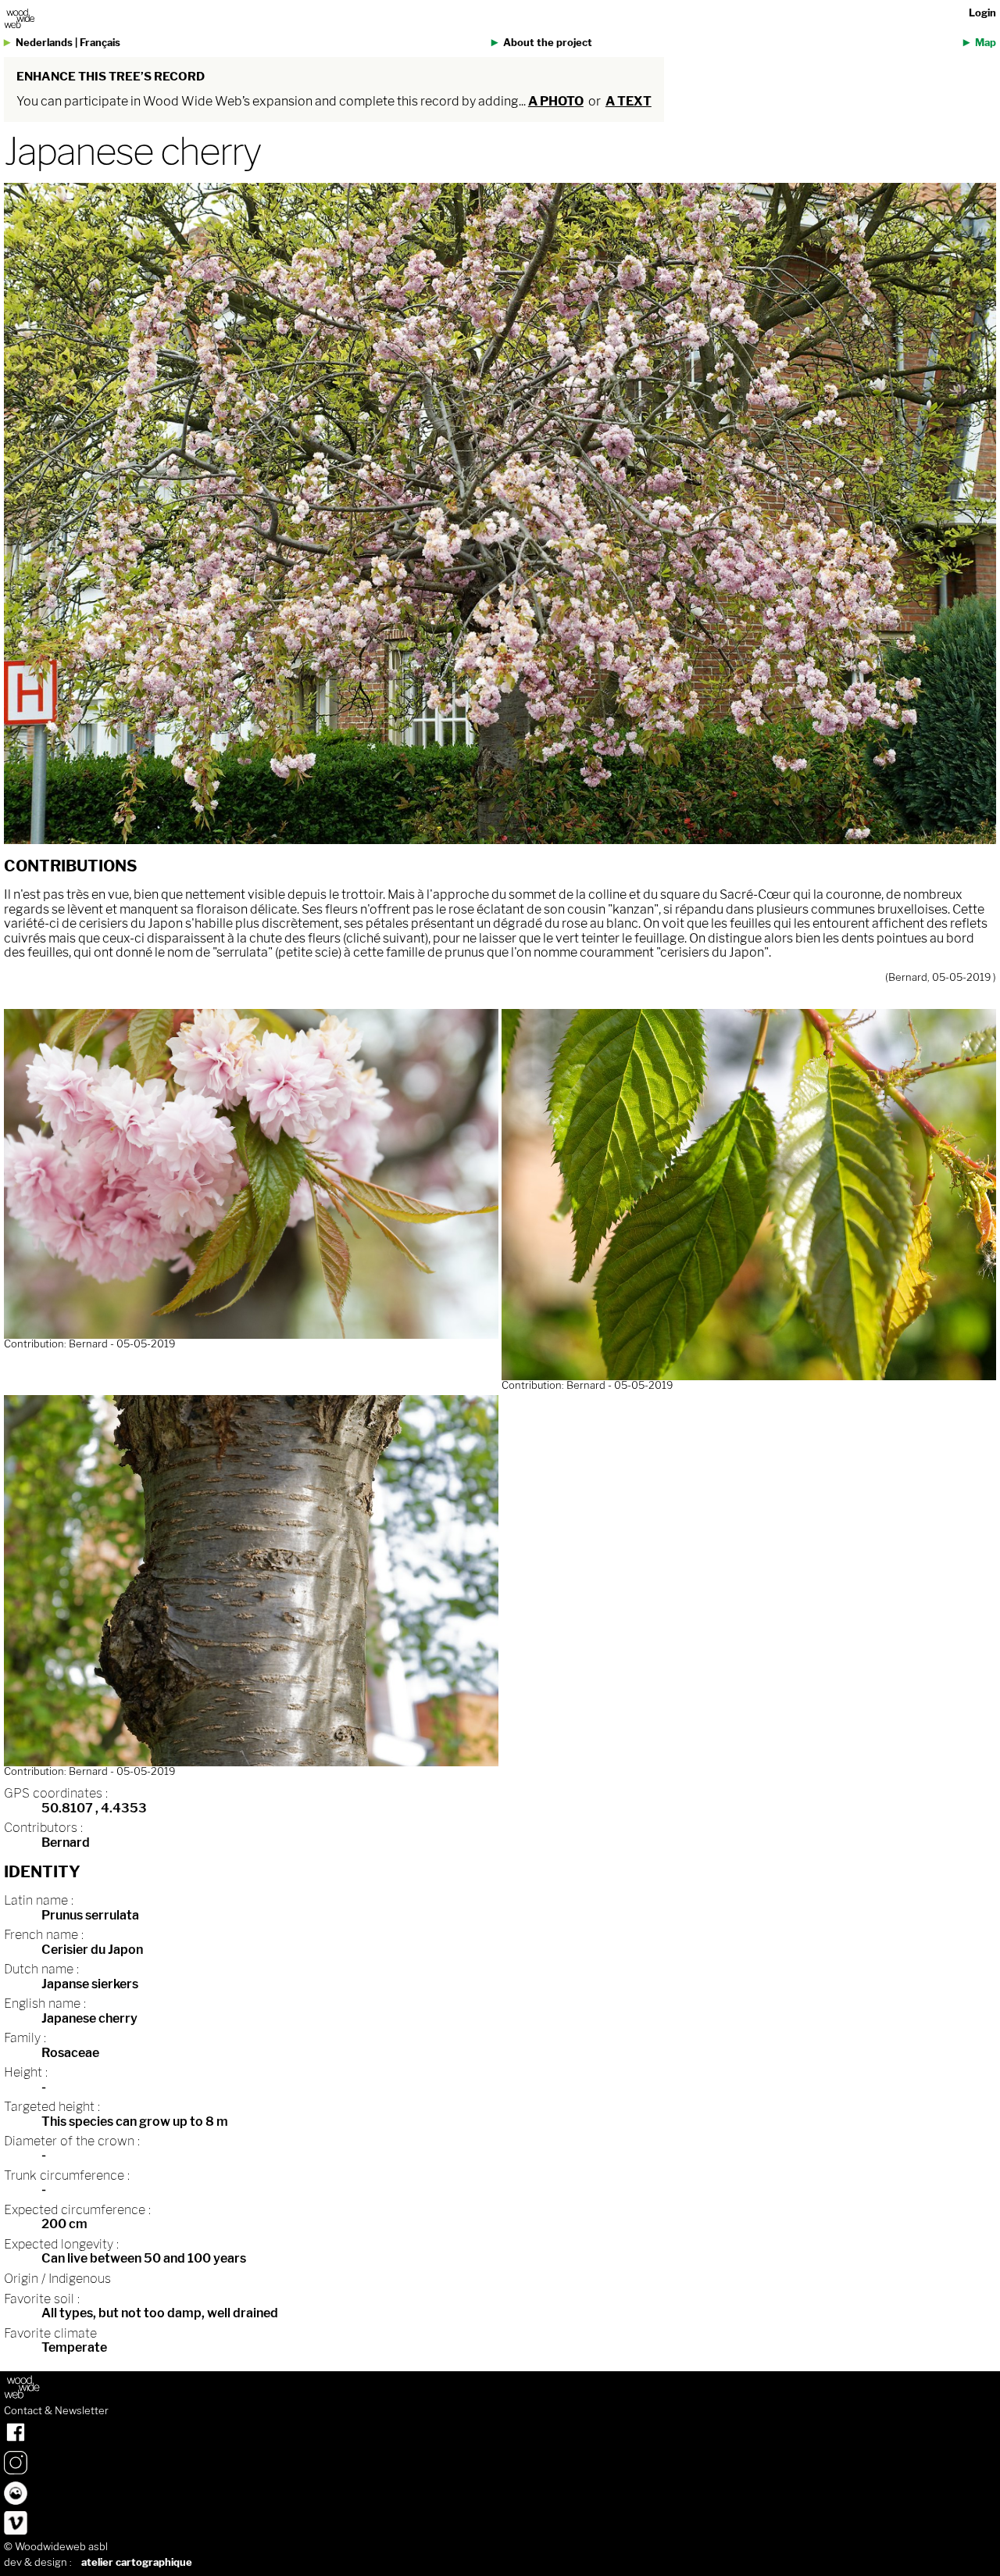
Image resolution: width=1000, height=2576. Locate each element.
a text (629, 101)
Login (982, 13)
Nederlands (44, 43)
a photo (556, 101)
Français (100, 43)
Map (986, 43)
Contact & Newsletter (56, 2411)
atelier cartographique (137, 2562)
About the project (548, 43)
